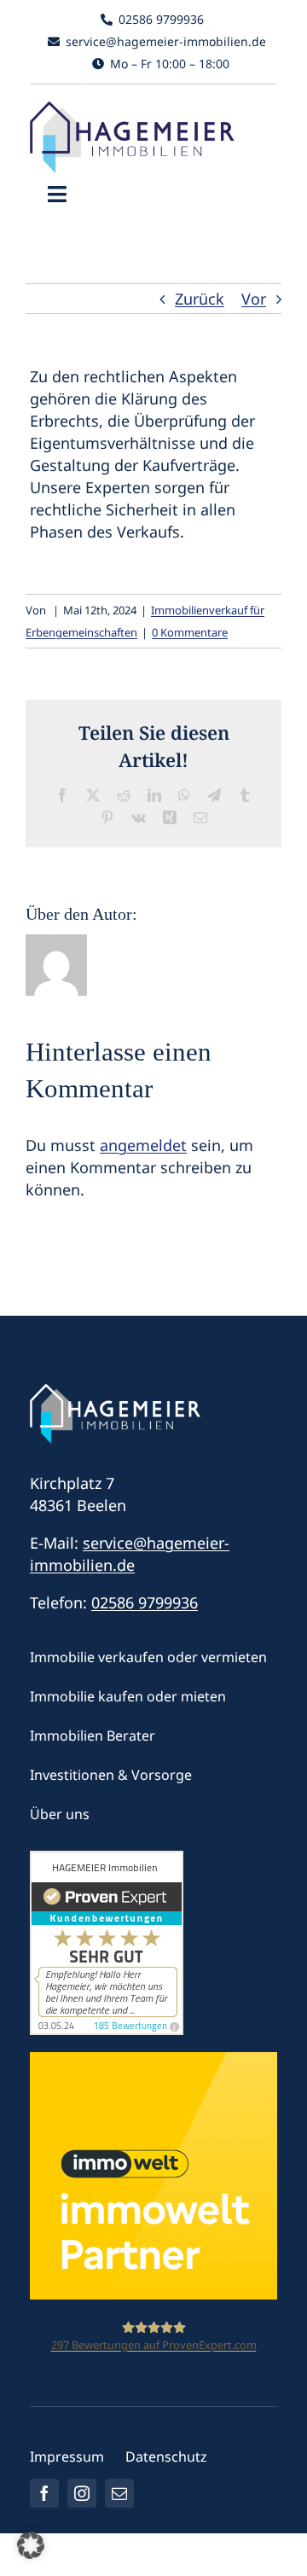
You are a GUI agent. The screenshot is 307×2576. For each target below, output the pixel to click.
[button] (31, 2545)
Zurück (200, 299)
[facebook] (44, 2493)
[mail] (119, 2493)
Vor (254, 299)
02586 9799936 (145, 1602)
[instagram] (82, 2493)
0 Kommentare (190, 632)
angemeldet (143, 1145)
